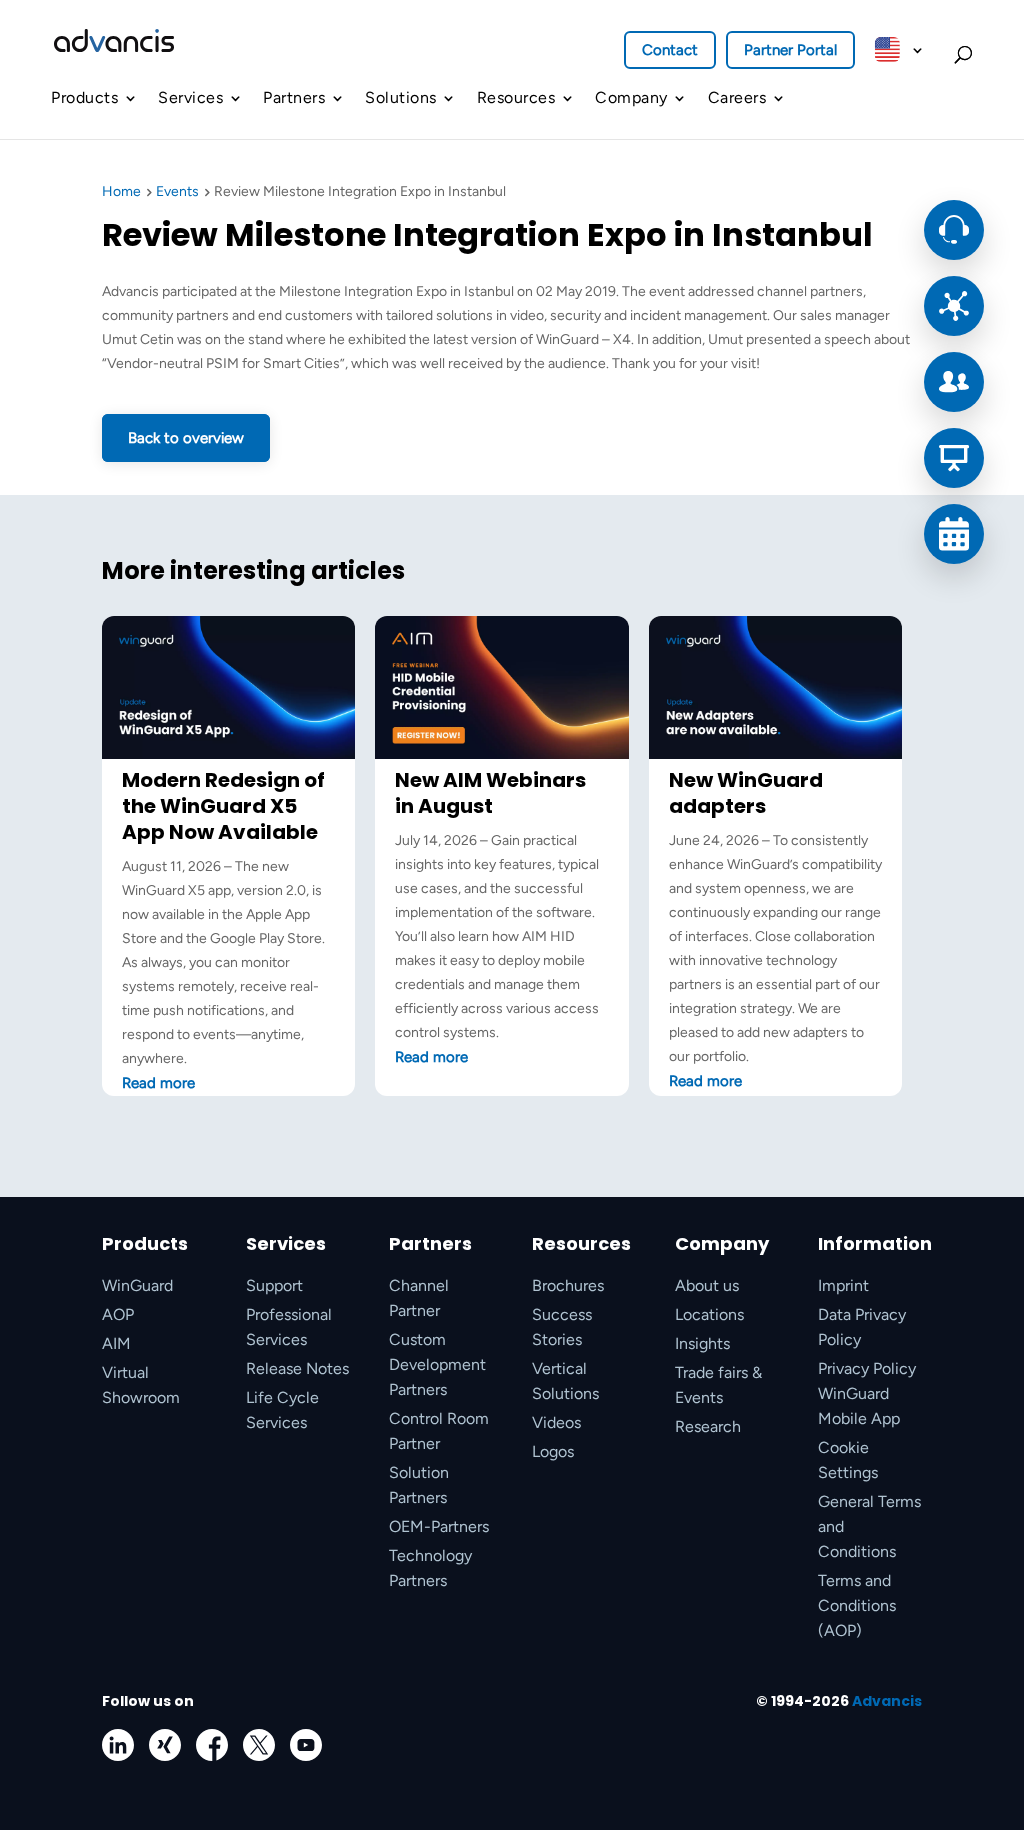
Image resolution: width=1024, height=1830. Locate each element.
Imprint (843, 1285)
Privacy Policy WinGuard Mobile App (867, 1393)
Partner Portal (790, 50)
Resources (516, 97)
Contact (670, 50)
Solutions (401, 97)
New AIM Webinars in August (490, 793)
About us (707, 1285)
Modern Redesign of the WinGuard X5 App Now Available (223, 806)
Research (708, 1426)
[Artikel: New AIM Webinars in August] (501, 754)
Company (631, 97)
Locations (709, 1314)
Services (190, 97)
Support (274, 1285)
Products (84, 97)
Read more (158, 1083)
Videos (556, 1422)
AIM (116, 1343)
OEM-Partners (439, 1526)
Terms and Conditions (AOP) (857, 1605)
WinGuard (137, 1285)
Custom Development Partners (437, 1364)
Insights (702, 1343)
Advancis (887, 1701)
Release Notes (297, 1368)
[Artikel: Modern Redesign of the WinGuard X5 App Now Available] (228, 754)
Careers (737, 97)
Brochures (568, 1285)
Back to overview (186, 438)
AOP (118, 1314)
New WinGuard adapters (746, 793)
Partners (294, 97)
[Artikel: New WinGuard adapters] (775, 754)
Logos (553, 1451)
